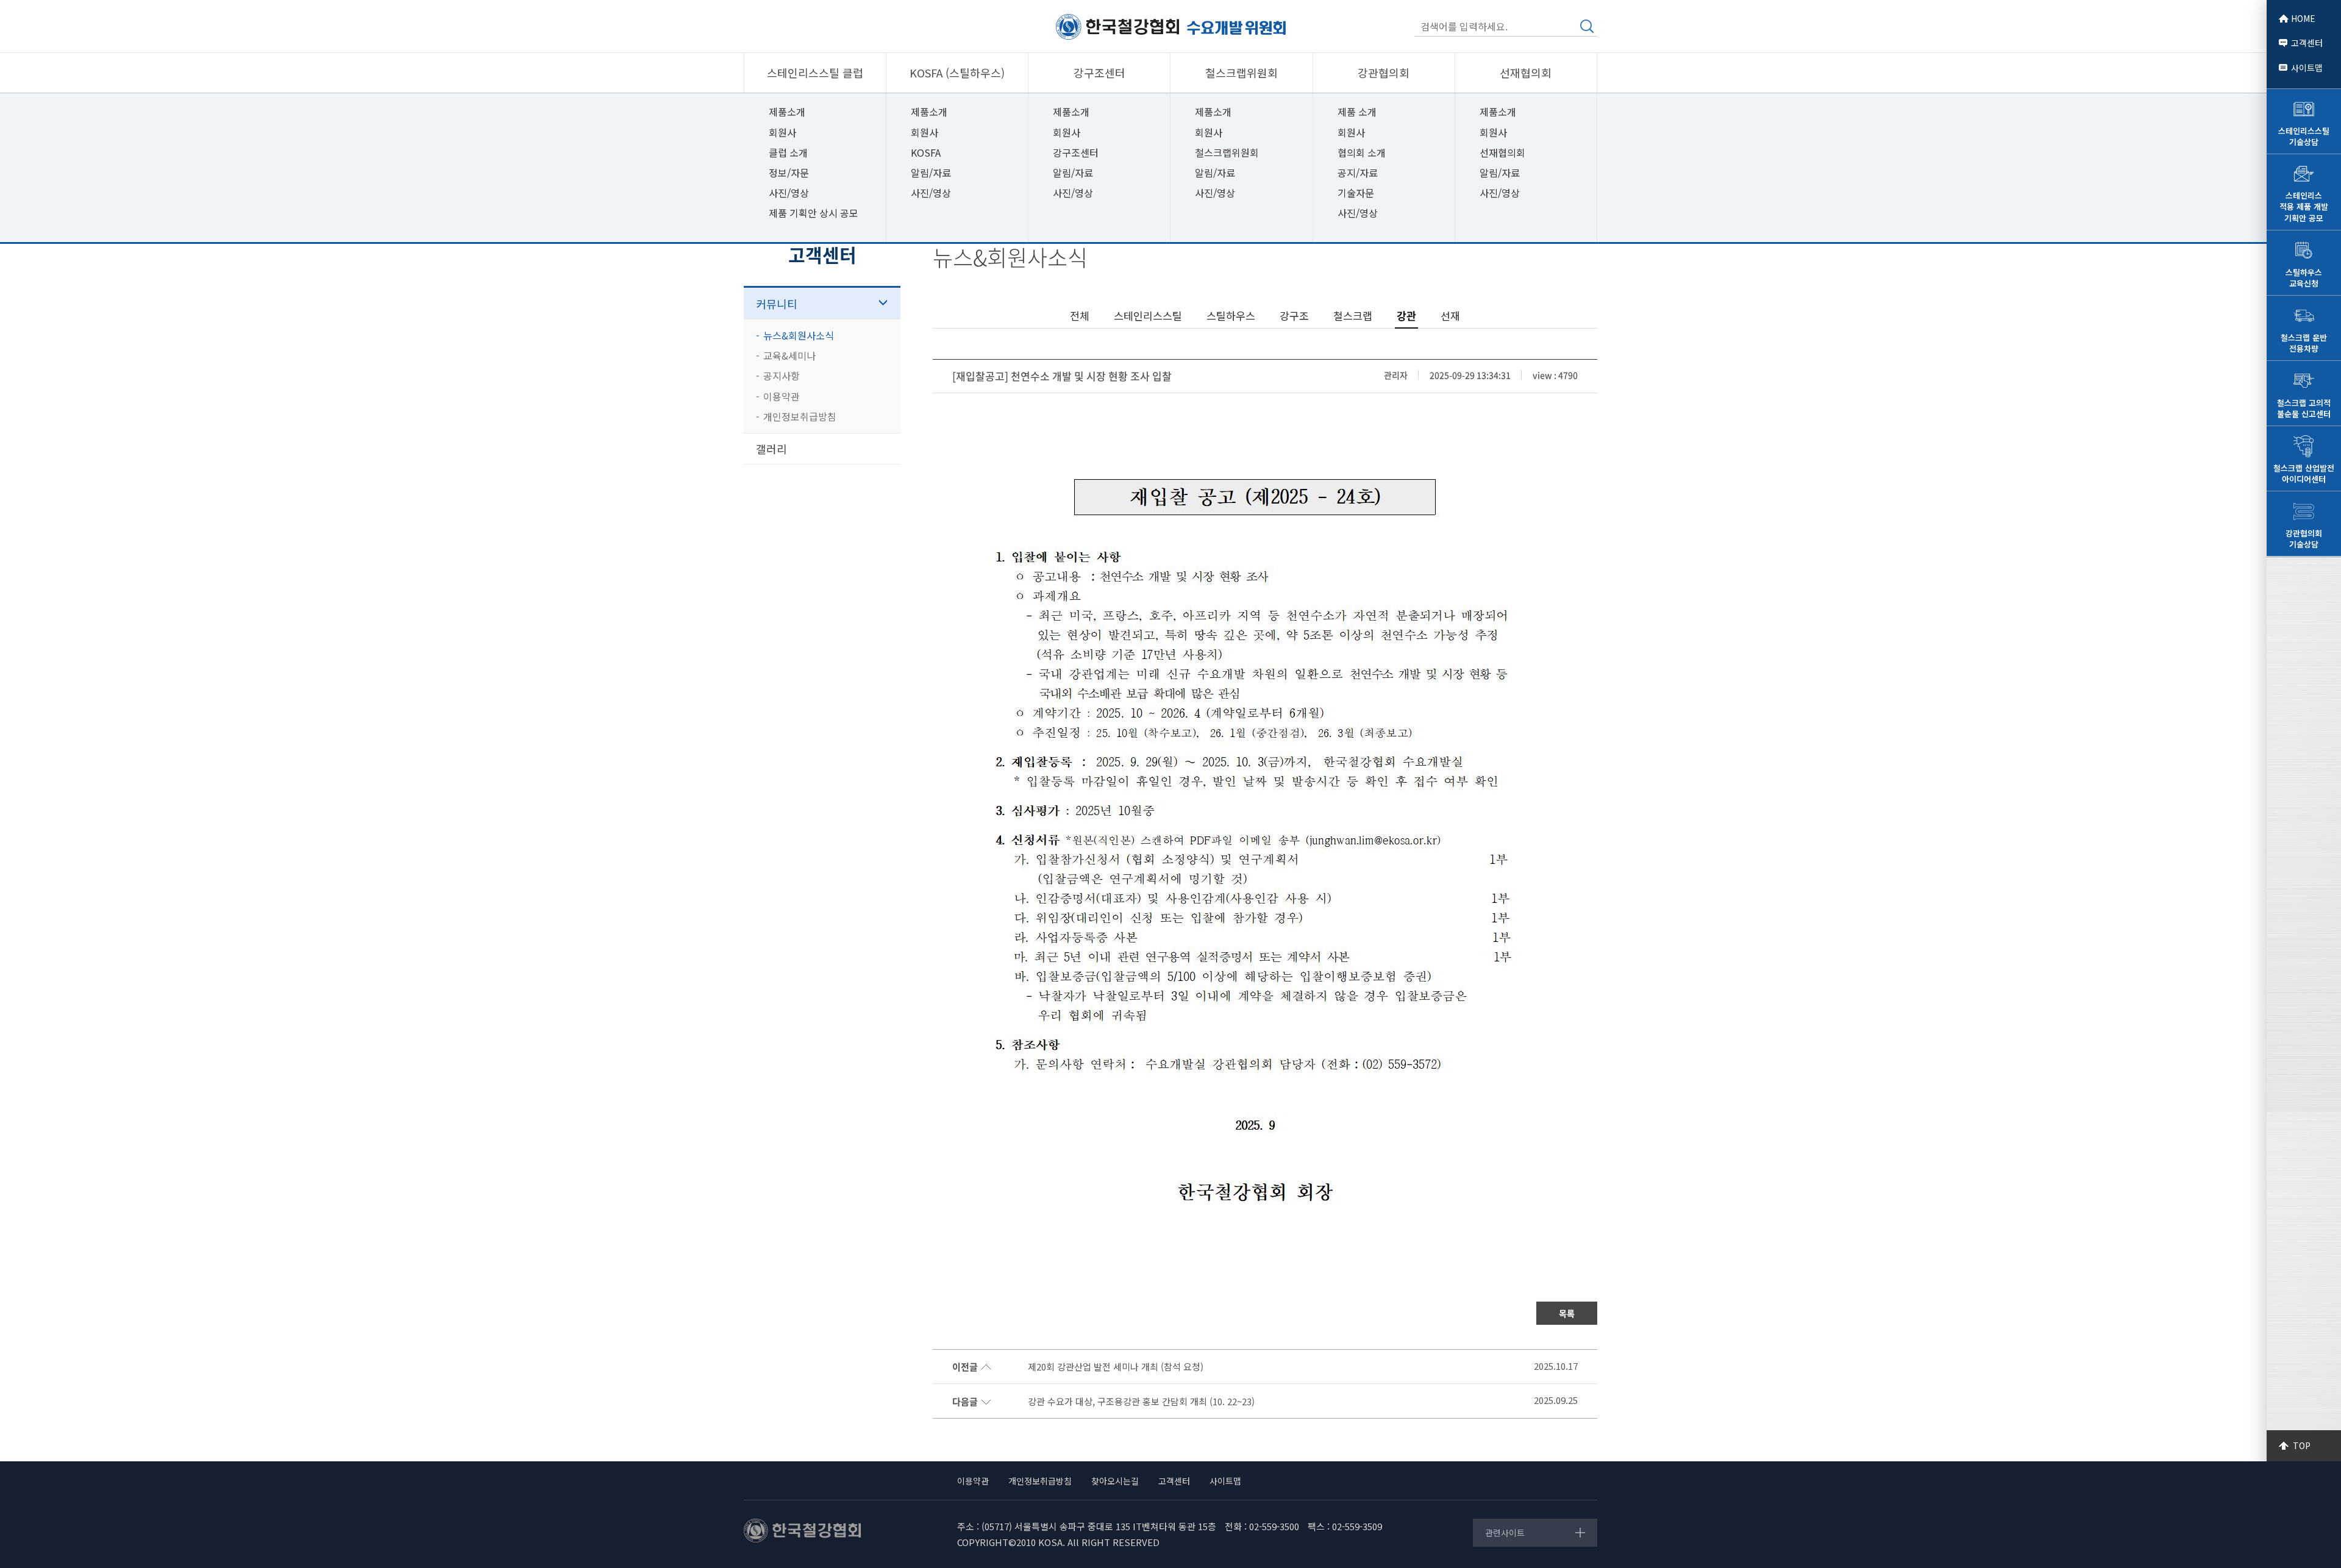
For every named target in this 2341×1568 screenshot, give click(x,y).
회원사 (782, 132)
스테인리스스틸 (1148, 315)
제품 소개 (1357, 112)
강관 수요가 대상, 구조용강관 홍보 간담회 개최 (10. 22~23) (1141, 1402)
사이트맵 (2307, 68)
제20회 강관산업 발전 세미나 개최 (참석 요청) (1116, 1367)
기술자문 (1356, 193)
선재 (1450, 315)
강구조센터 (1076, 152)
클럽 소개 (788, 152)
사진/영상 (789, 193)
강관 (1406, 316)
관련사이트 (1505, 1533)
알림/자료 (931, 173)
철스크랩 (1353, 315)
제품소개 (787, 112)
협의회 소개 (1362, 152)
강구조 (1294, 315)
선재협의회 (1502, 152)
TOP (2302, 1445)
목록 (1567, 1313)
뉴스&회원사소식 (799, 335)
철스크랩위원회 (1227, 152)
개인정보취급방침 (800, 416)
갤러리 (771, 449)
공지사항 (782, 376)
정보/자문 (789, 173)
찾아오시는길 (1115, 1481)
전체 (1080, 315)
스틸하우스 (1231, 315)
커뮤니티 (777, 304)
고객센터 (2307, 43)
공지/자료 (1358, 173)
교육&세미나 (789, 355)
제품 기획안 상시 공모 (814, 213)
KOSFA (926, 152)
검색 (1587, 26)
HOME (2303, 18)
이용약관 (782, 396)
